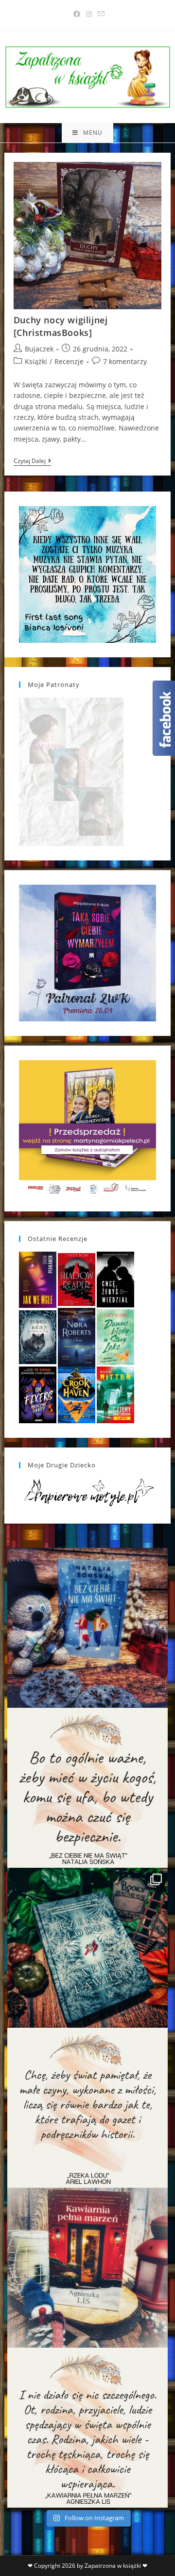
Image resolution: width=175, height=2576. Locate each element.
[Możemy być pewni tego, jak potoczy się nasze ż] (87, 2268)
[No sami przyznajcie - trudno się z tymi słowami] (87, 1788)
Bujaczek (39, 349)
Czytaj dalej (32, 462)
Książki (36, 361)
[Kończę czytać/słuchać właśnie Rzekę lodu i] (87, 2108)
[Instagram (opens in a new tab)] (89, 14)
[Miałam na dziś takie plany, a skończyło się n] (87, 2428)
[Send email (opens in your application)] (100, 14)
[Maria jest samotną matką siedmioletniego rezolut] (87, 1628)
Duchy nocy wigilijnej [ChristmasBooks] (61, 326)
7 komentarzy (125, 361)
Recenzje (69, 361)
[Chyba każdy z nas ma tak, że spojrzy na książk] (87, 1948)
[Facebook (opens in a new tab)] (77, 14)
